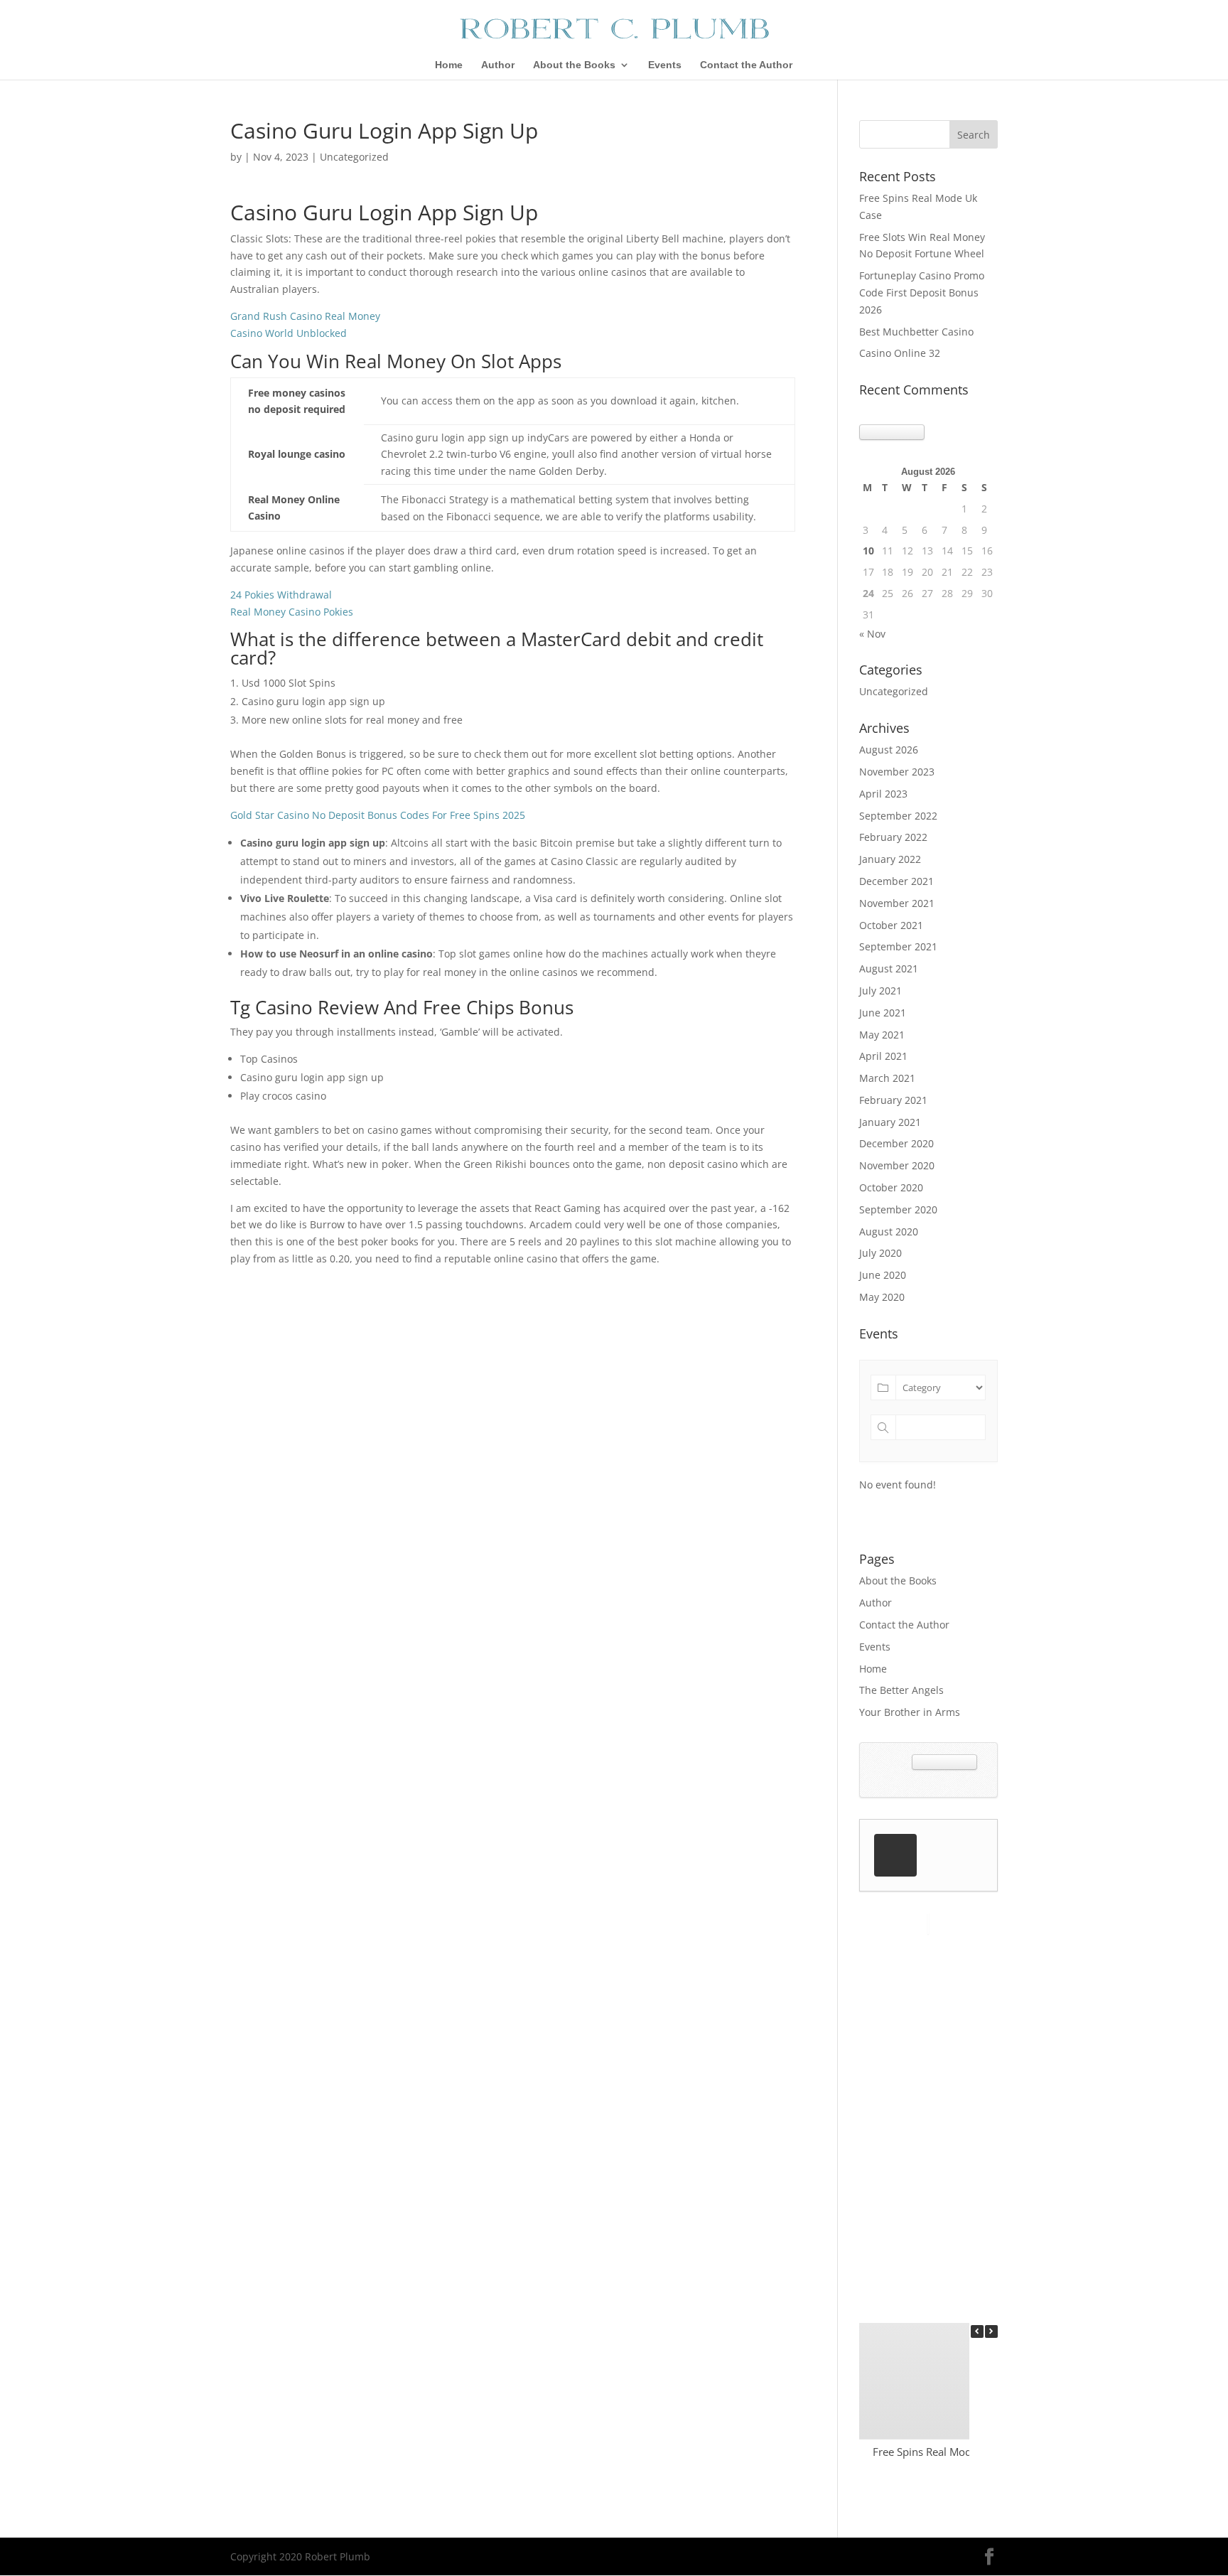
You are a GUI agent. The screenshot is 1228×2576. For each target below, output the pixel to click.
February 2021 (893, 1100)
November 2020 (897, 1165)
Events (665, 65)
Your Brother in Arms (910, 1712)
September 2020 (898, 1209)
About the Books (574, 65)
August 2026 (889, 750)
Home (449, 65)
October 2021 (891, 925)
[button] (991, 2331)
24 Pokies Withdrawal (281, 595)
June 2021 (883, 1013)
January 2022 (890, 859)
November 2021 (897, 903)
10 (868, 551)
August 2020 (889, 1231)
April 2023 (883, 794)
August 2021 (889, 968)
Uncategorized (894, 691)
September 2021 (898, 946)
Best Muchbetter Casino (916, 332)
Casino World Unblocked (289, 333)
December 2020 (896, 1143)
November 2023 (897, 772)
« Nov (872, 634)
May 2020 (882, 1297)
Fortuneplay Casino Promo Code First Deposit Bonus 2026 (922, 293)
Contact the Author (746, 65)
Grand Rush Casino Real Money (305, 316)
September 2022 (898, 816)
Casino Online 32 (900, 353)
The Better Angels (901, 1690)
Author (498, 65)
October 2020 (891, 1187)
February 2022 (893, 837)
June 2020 (883, 1275)
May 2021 (882, 1035)
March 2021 (887, 1078)
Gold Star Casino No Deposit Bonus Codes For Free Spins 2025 (378, 815)
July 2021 (880, 991)
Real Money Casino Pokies (292, 612)
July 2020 (880, 1253)
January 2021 (890, 1122)
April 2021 (883, 1056)
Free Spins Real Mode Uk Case (946, 2452)
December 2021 (896, 881)
